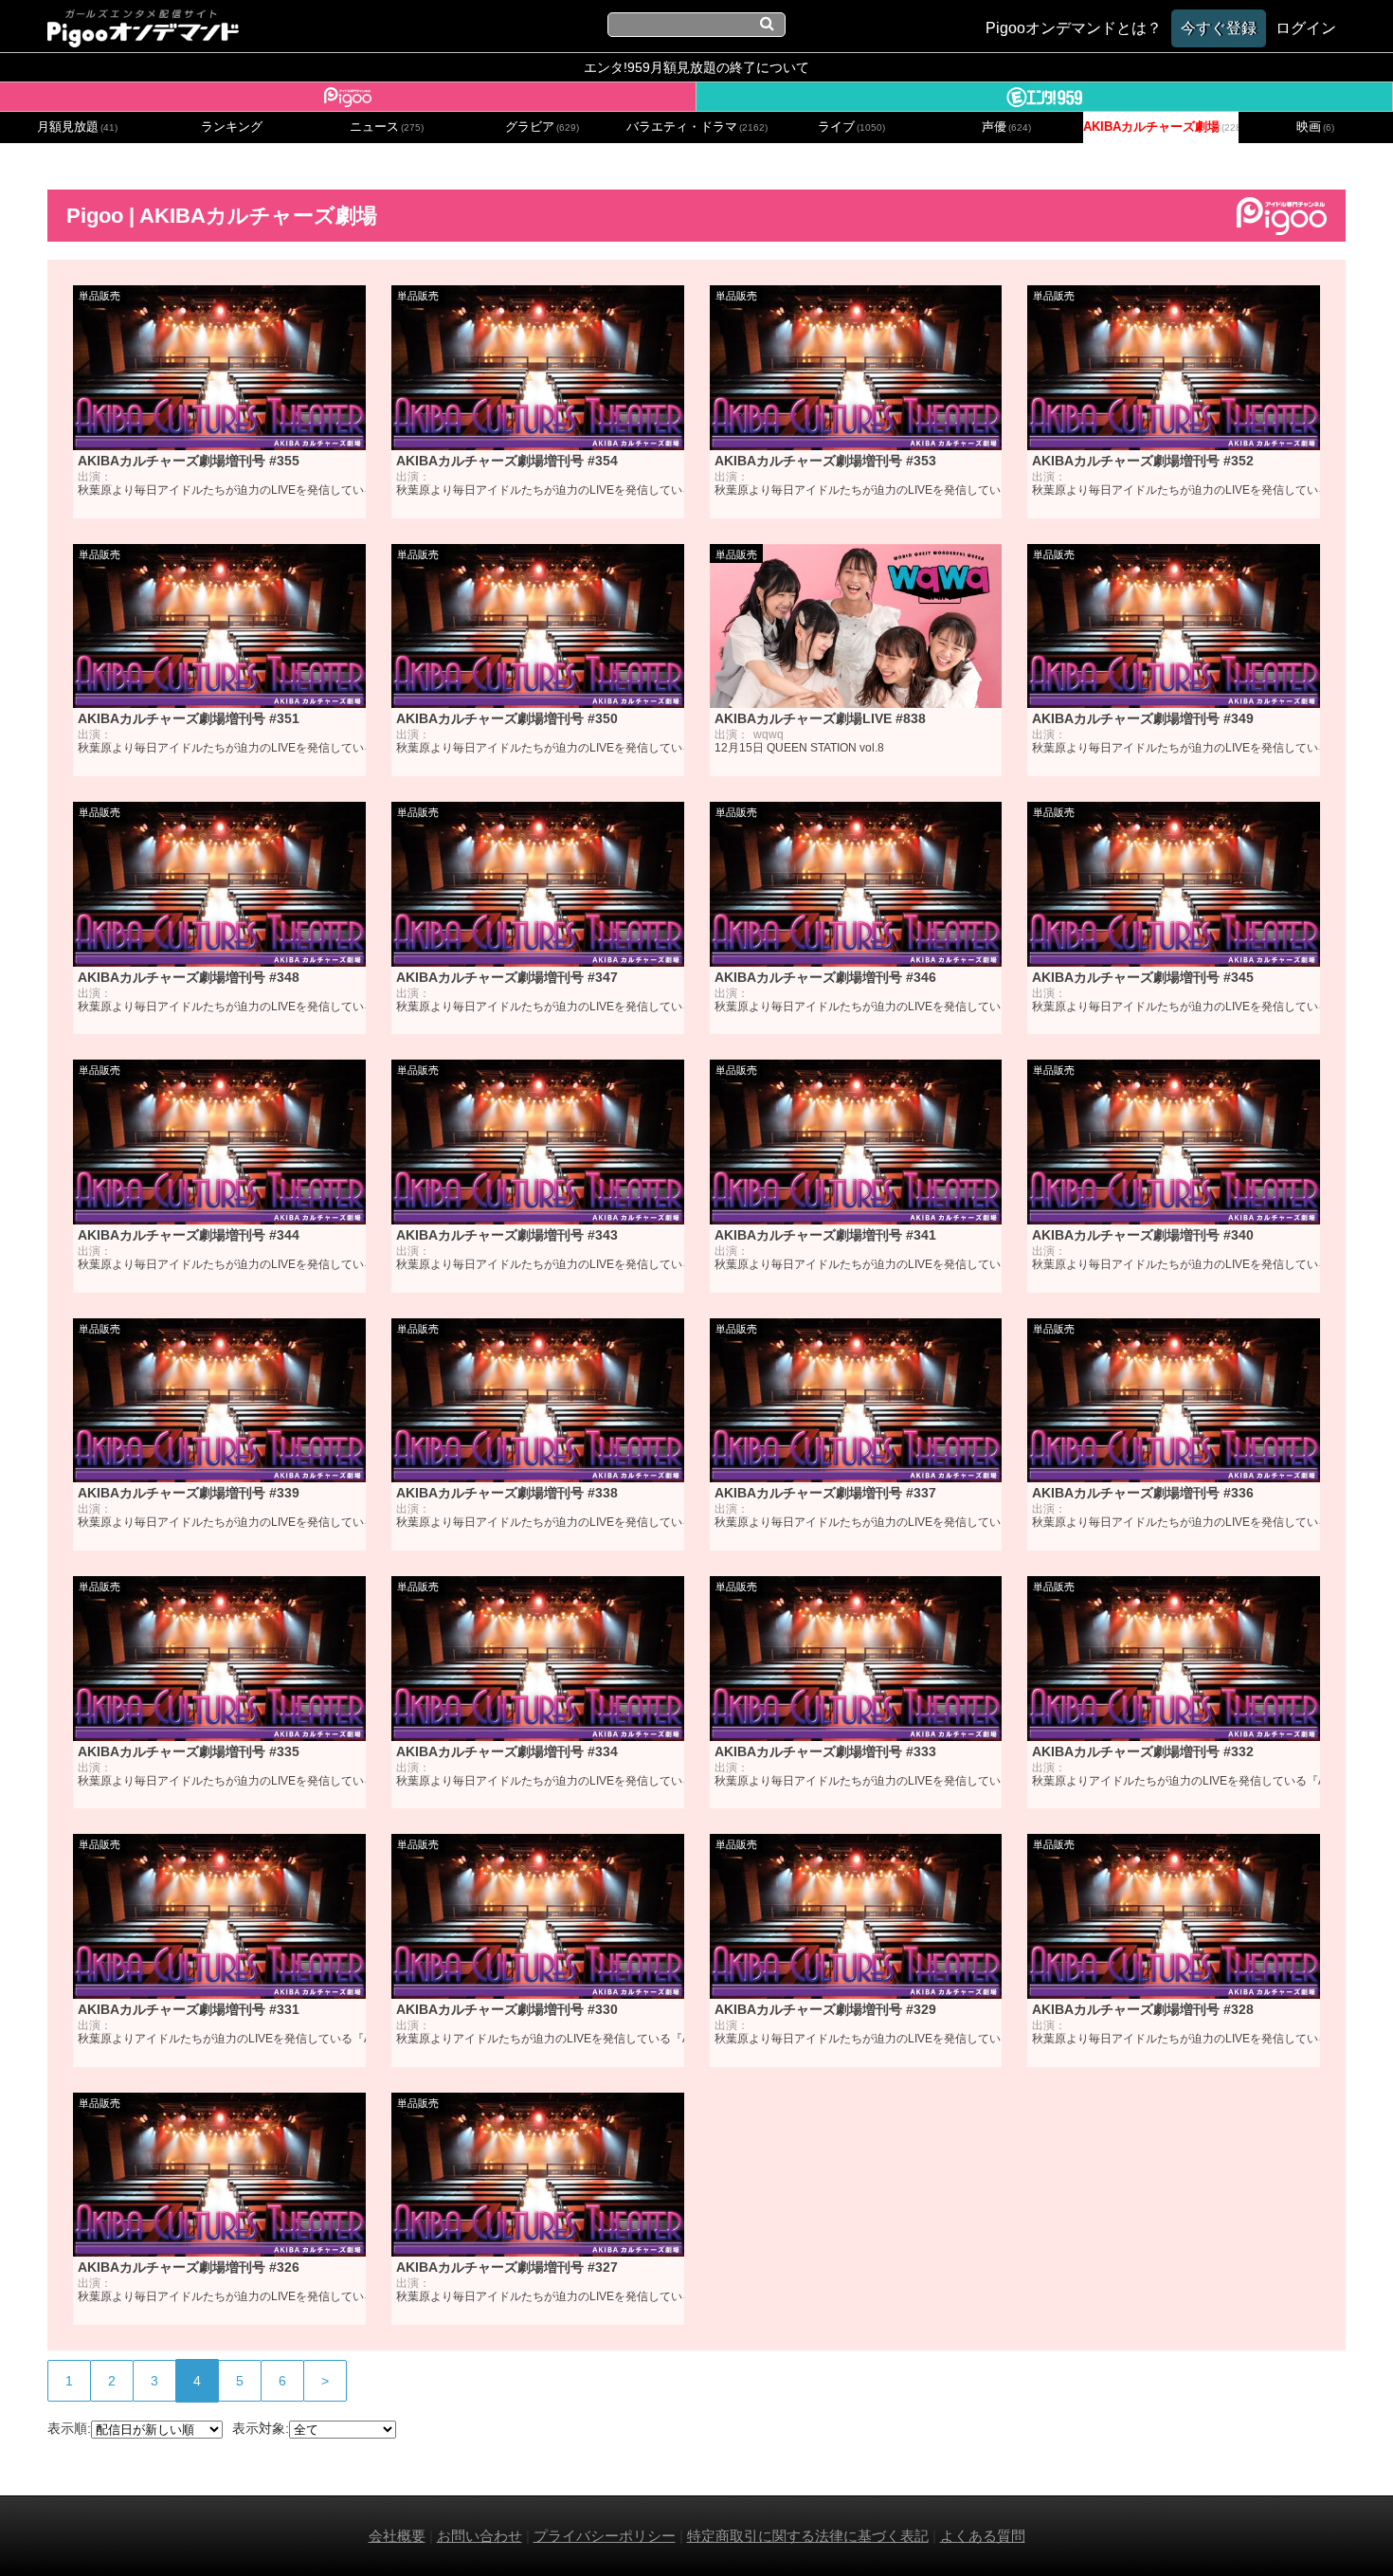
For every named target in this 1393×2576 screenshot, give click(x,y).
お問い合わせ (479, 2536)
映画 (1315, 127)
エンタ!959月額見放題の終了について (696, 67)
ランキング (232, 127)
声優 (1006, 127)
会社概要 (397, 2536)
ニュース (387, 127)
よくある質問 (983, 2536)
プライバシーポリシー (605, 2536)
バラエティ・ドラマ (697, 127)
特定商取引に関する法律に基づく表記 (808, 2536)
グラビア (542, 127)
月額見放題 (77, 127)
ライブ (851, 127)
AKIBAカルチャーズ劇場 (1160, 127)
